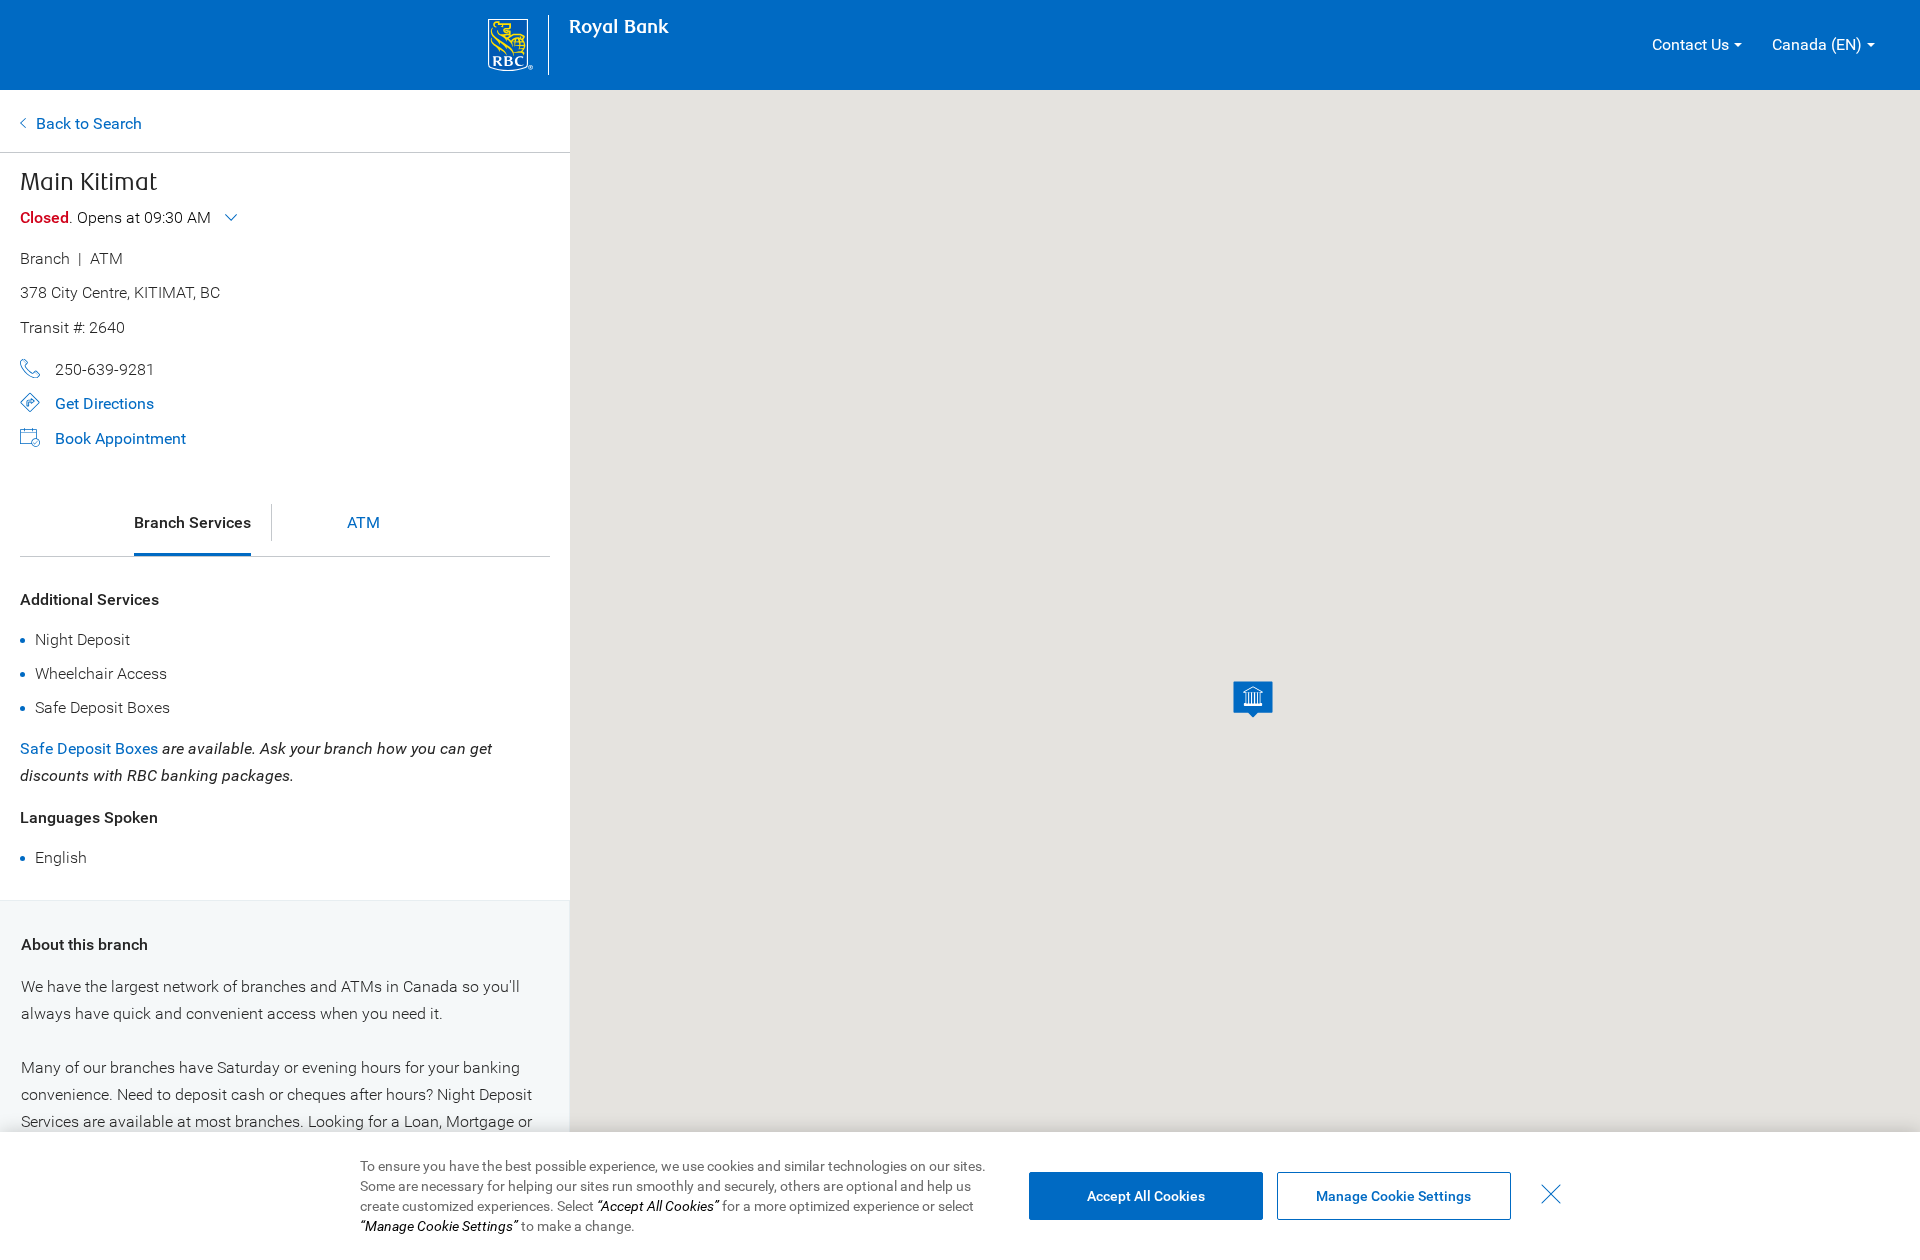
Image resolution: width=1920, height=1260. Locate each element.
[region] (960, 1196)
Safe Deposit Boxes (89, 748)
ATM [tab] (363, 522)
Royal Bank (619, 27)
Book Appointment (120, 438)
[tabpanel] (285, 728)
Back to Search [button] (89, 123)
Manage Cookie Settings (1393, 1196)
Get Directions (104, 403)
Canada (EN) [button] (1817, 44)
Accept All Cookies (1146, 1196)
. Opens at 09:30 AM (117, 217)
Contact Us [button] (1690, 44)
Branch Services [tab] (192, 522)
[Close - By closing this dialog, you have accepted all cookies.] (1551, 1194)
